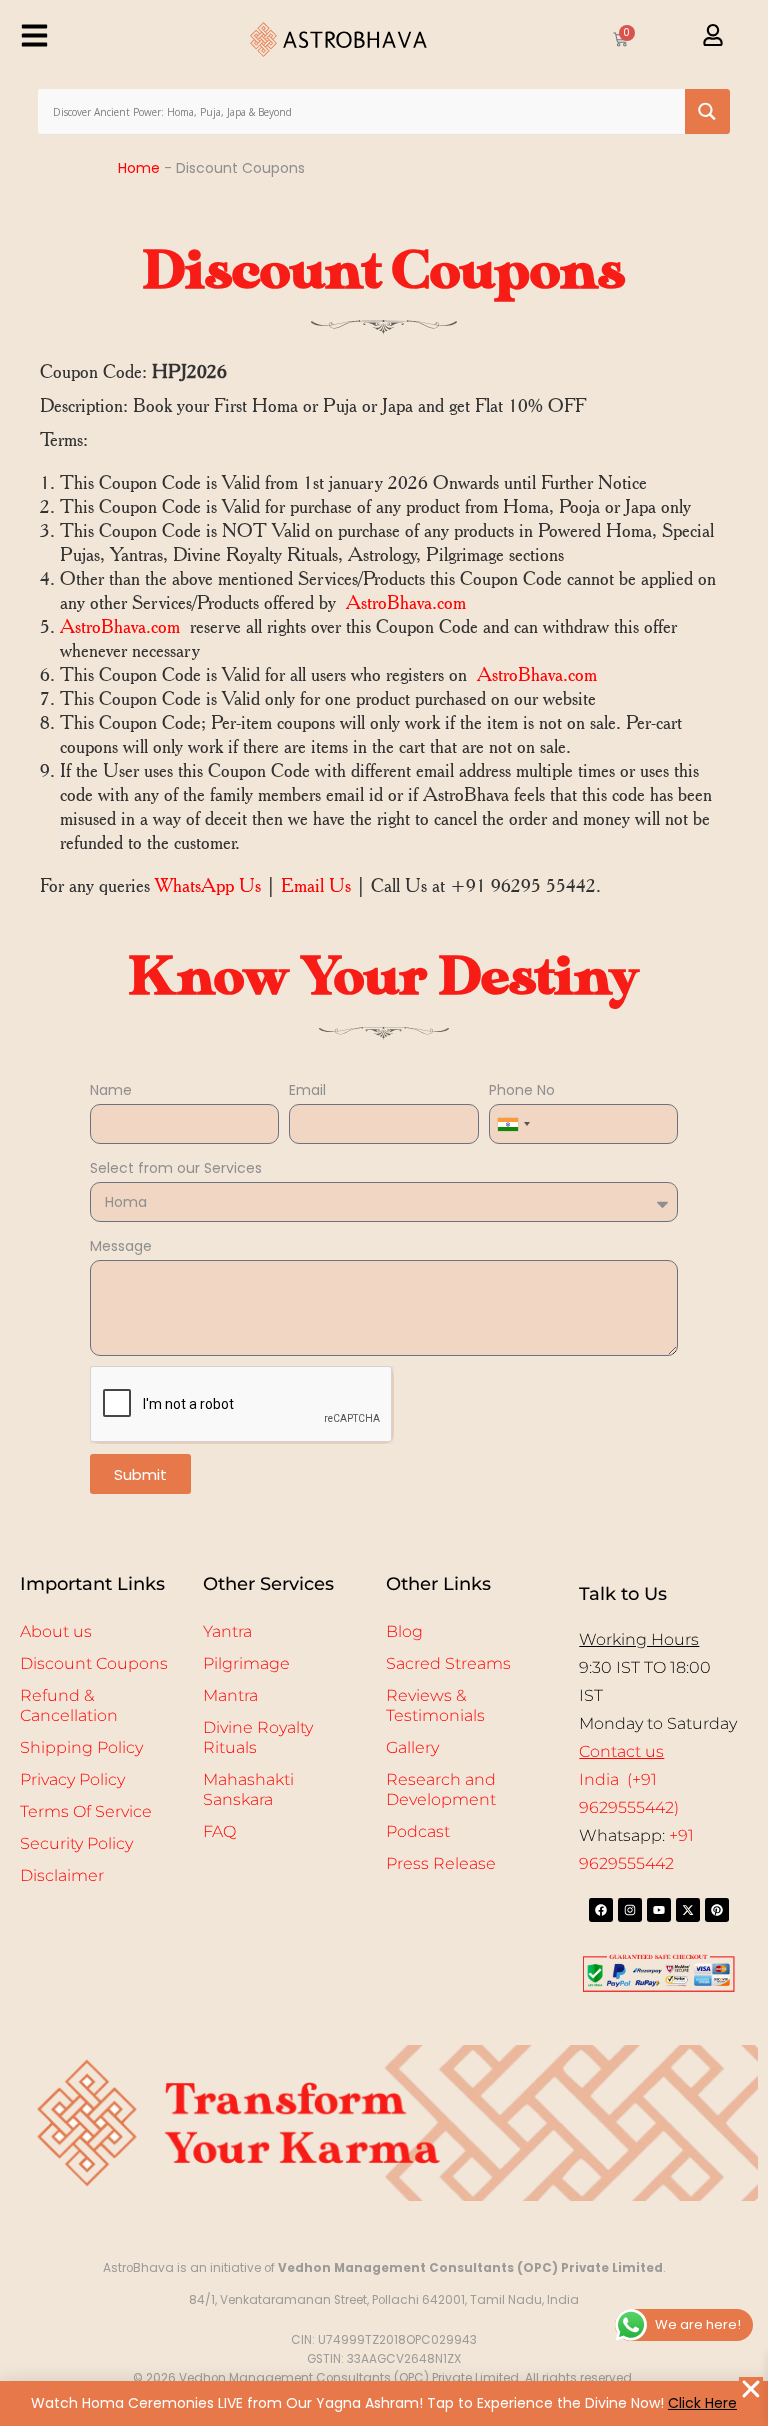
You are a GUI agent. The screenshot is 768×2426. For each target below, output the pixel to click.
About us (56, 1631)
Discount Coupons (94, 1663)
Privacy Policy (72, 1779)
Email (307, 1090)
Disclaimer (62, 1875)
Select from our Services (176, 1168)
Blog (404, 1631)
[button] (751, 2389)
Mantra (230, 1695)
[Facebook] (601, 1910)
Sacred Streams (448, 1663)
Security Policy (76, 1843)
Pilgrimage (246, 1663)
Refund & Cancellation (69, 1705)
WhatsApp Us (208, 885)
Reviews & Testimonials (435, 1705)
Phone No (522, 1090)
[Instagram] (630, 1910)
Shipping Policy (81, 1747)
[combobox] (513, 1124)
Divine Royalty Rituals (258, 1737)
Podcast (418, 1831)
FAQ (219, 1831)
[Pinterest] (717, 1910)
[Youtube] (659, 1910)
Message (121, 1246)
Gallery (412, 1747)
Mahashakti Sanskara (248, 1789)
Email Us (316, 885)
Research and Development (441, 1789)
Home (139, 168)
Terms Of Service (86, 1811)
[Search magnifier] (707, 111)
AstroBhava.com (406, 602)
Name (111, 1090)
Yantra (227, 1631)
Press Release (441, 1863)
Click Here (702, 2403)
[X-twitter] (688, 1910)
